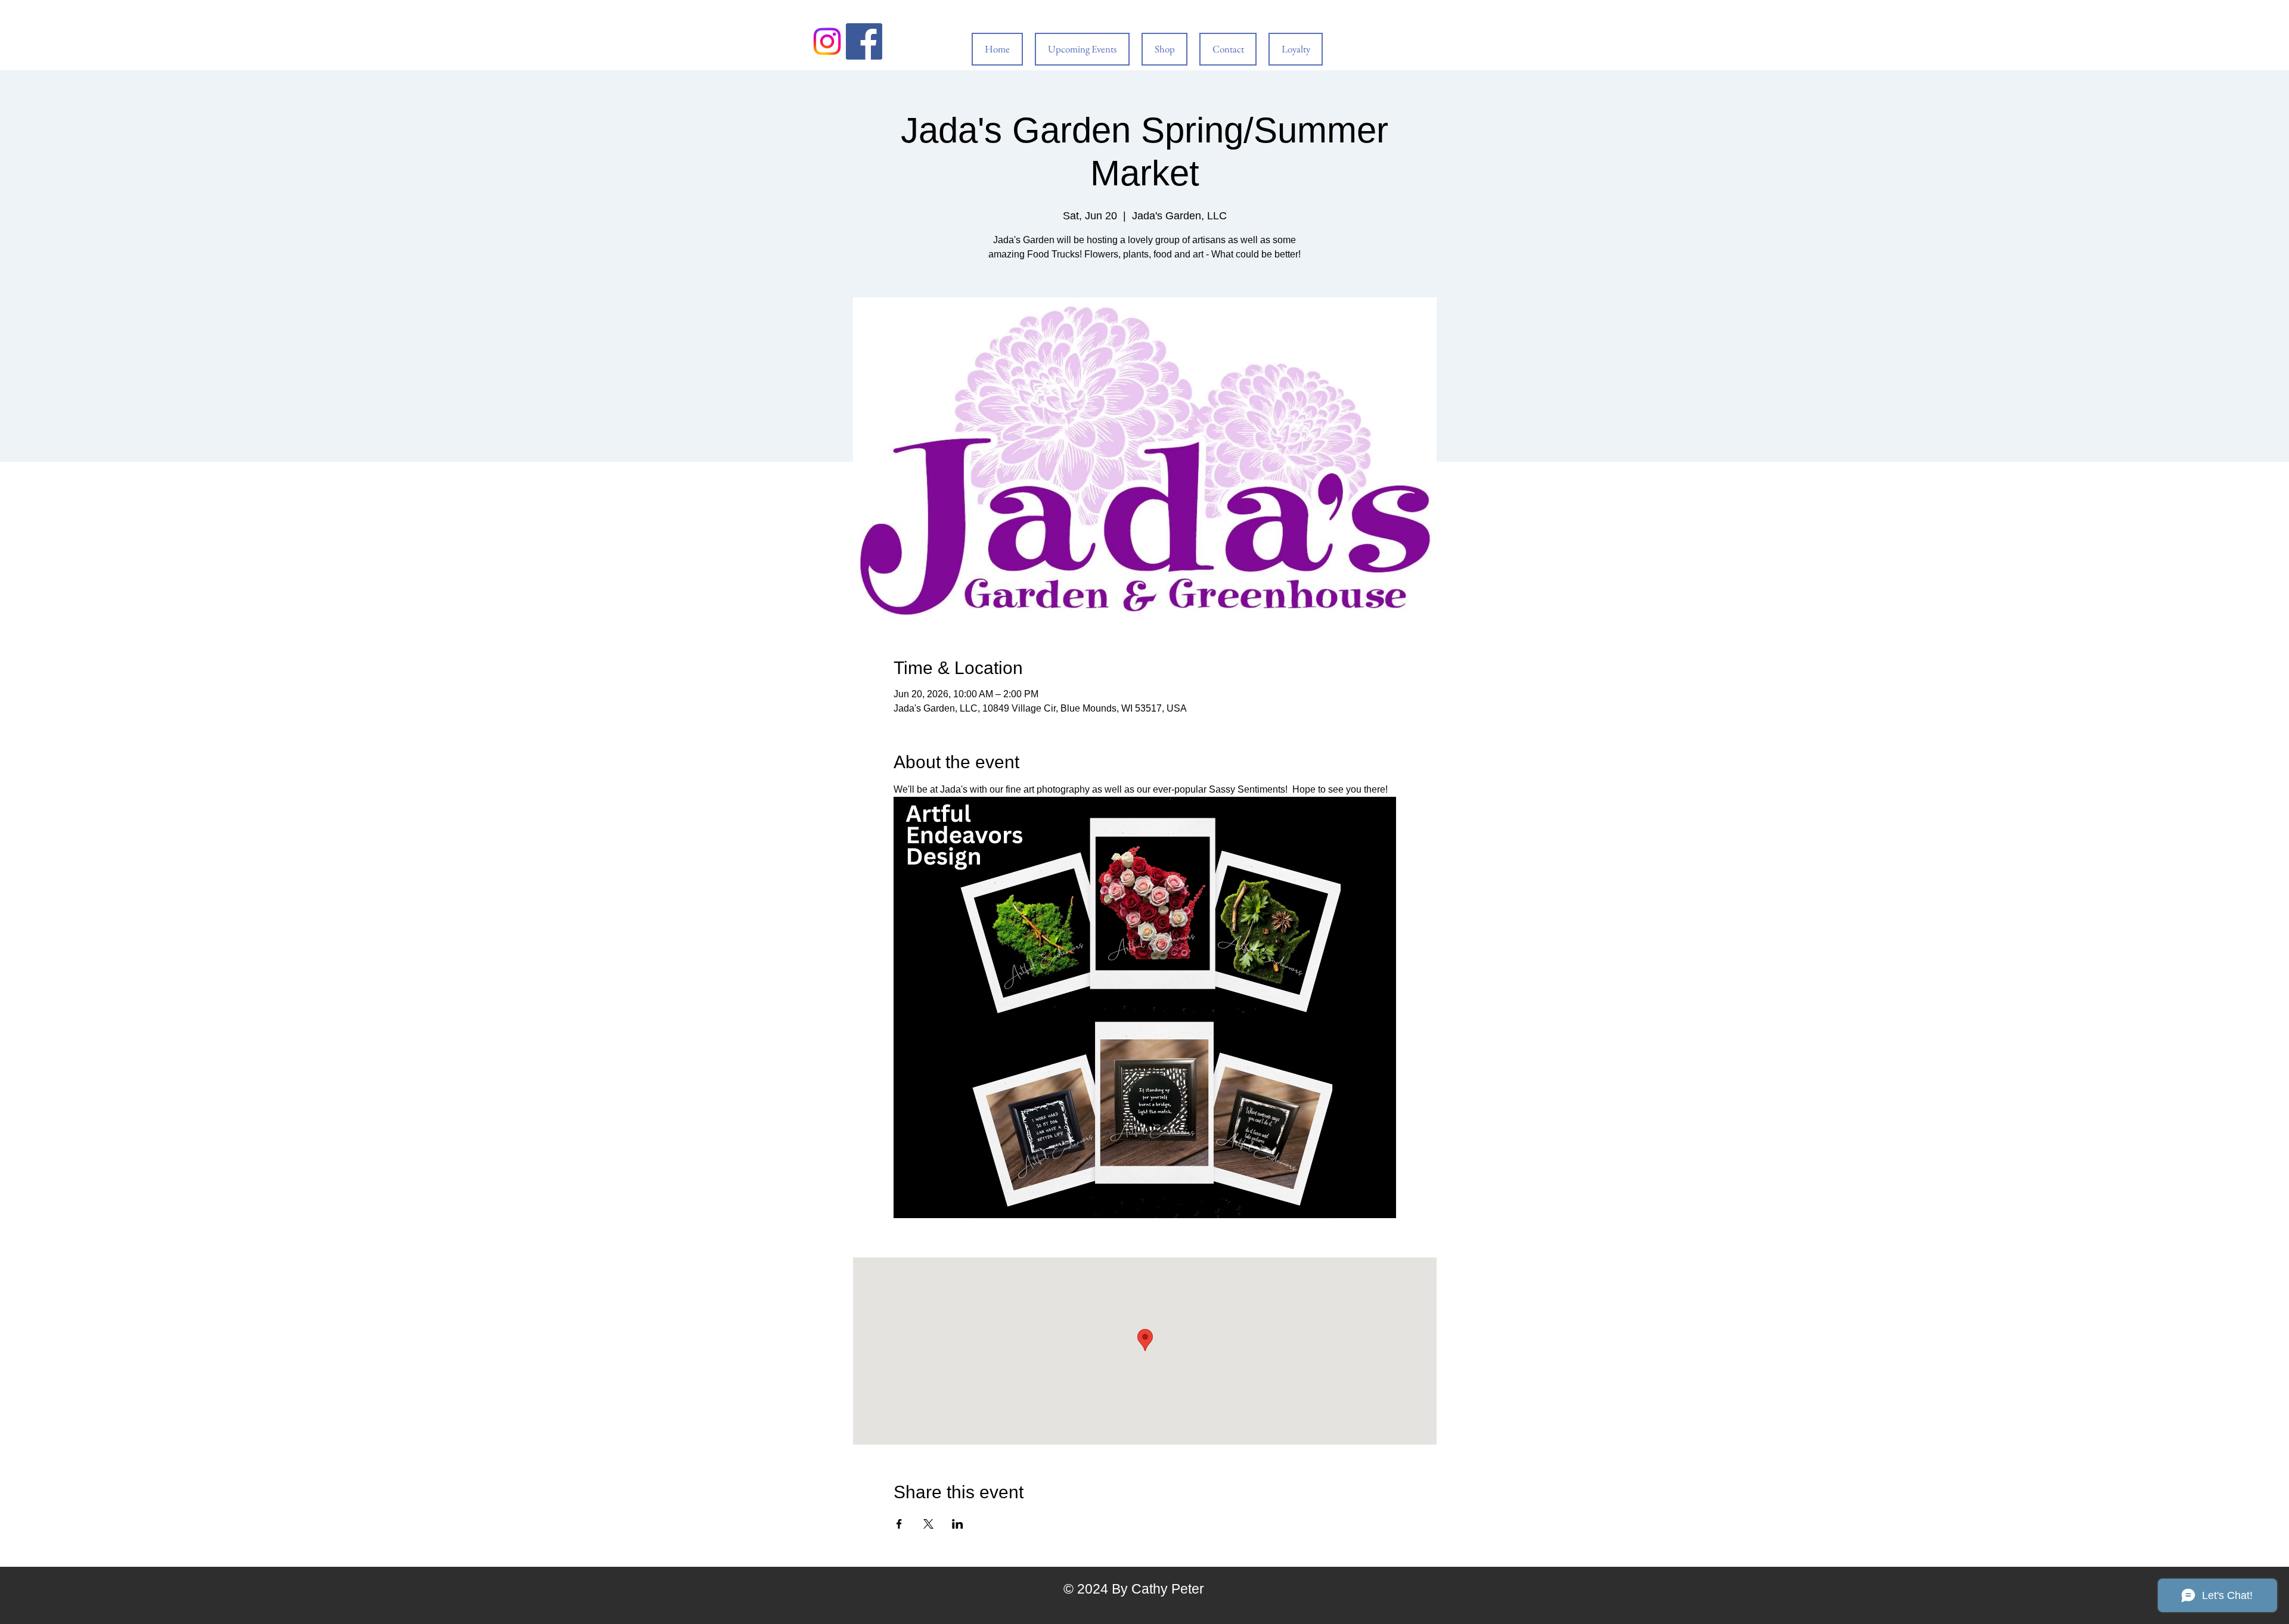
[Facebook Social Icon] (864, 41)
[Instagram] (827, 41)
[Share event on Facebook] (899, 1524)
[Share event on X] (928, 1524)
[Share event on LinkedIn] (958, 1524)
